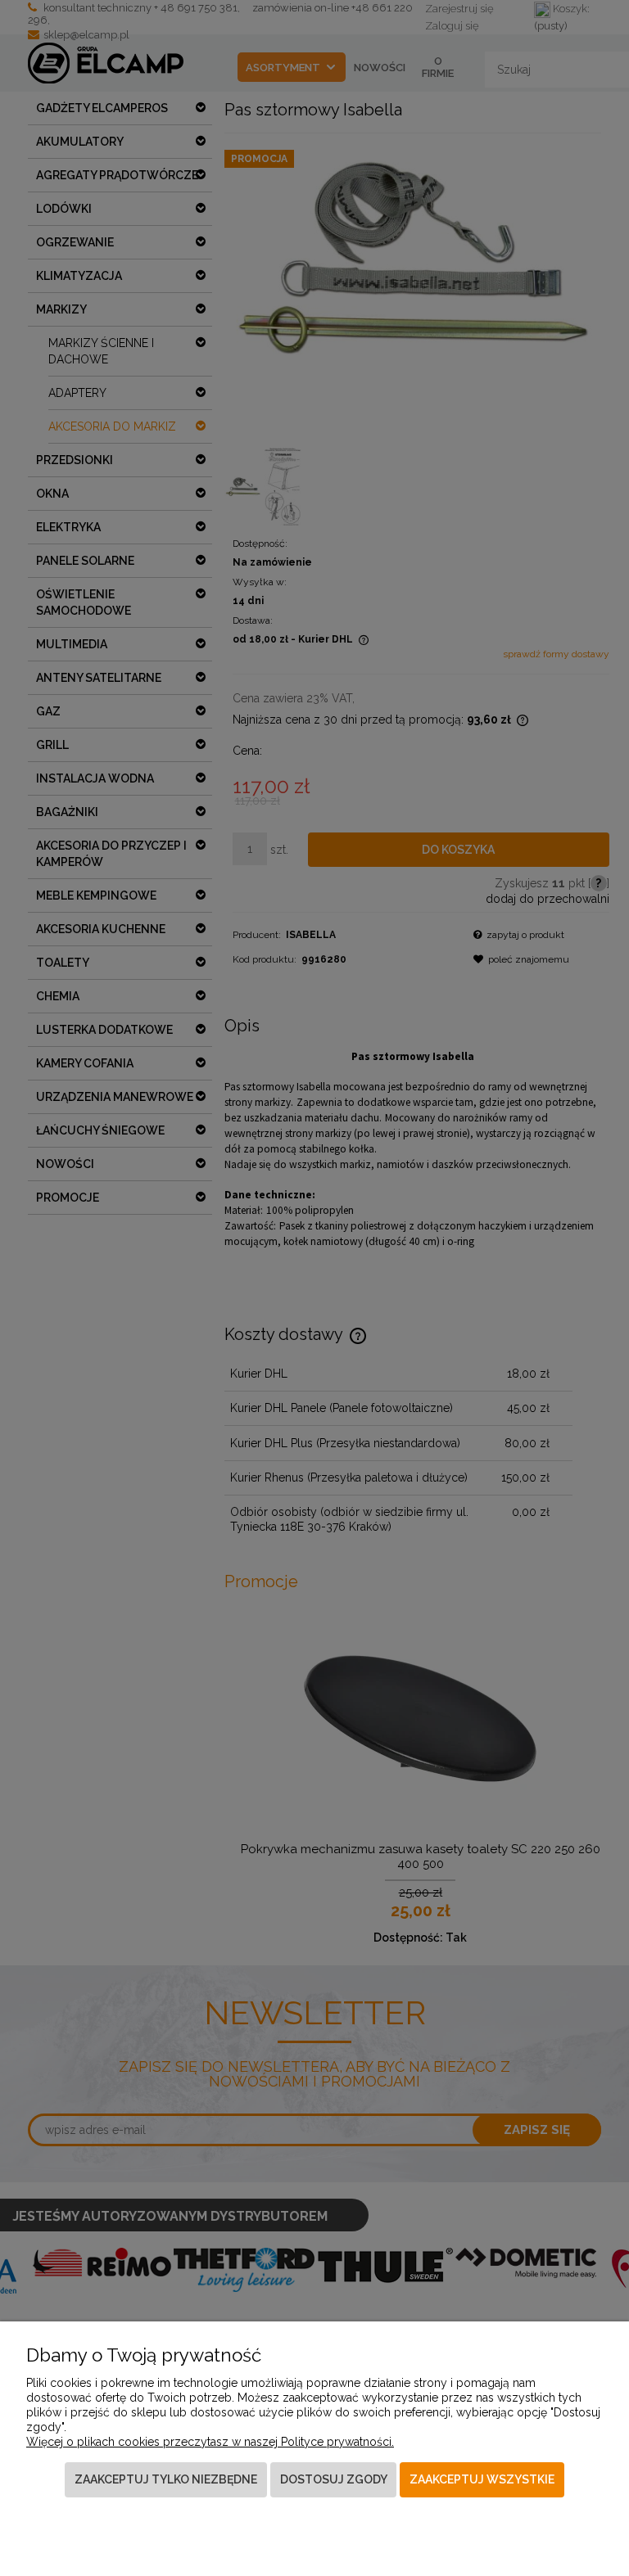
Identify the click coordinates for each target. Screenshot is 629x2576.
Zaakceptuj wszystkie (482, 2479)
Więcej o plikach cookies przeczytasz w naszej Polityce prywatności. (210, 2442)
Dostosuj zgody (334, 2479)
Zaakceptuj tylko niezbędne (166, 2479)
